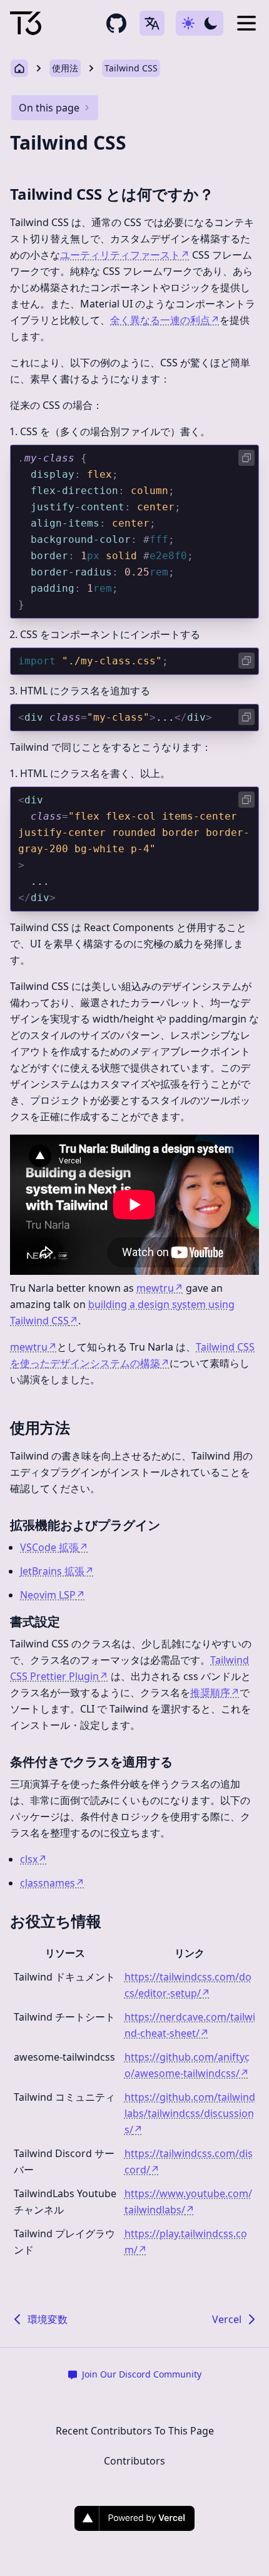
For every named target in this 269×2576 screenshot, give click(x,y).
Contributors (134, 2461)
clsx (33, 1859)
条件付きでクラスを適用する (91, 1762)
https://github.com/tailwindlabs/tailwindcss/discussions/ (190, 2113)
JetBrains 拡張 (57, 1571)
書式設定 (35, 1621)
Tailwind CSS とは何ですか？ (112, 194)
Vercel (227, 2319)
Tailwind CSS (131, 68)
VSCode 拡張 (54, 1547)
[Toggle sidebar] (246, 23)
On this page (49, 108)
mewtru (160, 1288)
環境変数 (48, 2319)
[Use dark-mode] (200, 23)
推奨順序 (215, 1692)
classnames (52, 1883)
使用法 (65, 68)
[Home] (26, 23)
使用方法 (40, 1427)
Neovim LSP (53, 1595)
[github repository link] (116, 23)
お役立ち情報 (56, 1921)
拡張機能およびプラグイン (85, 1525)
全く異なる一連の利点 (165, 320)
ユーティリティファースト (125, 255)
